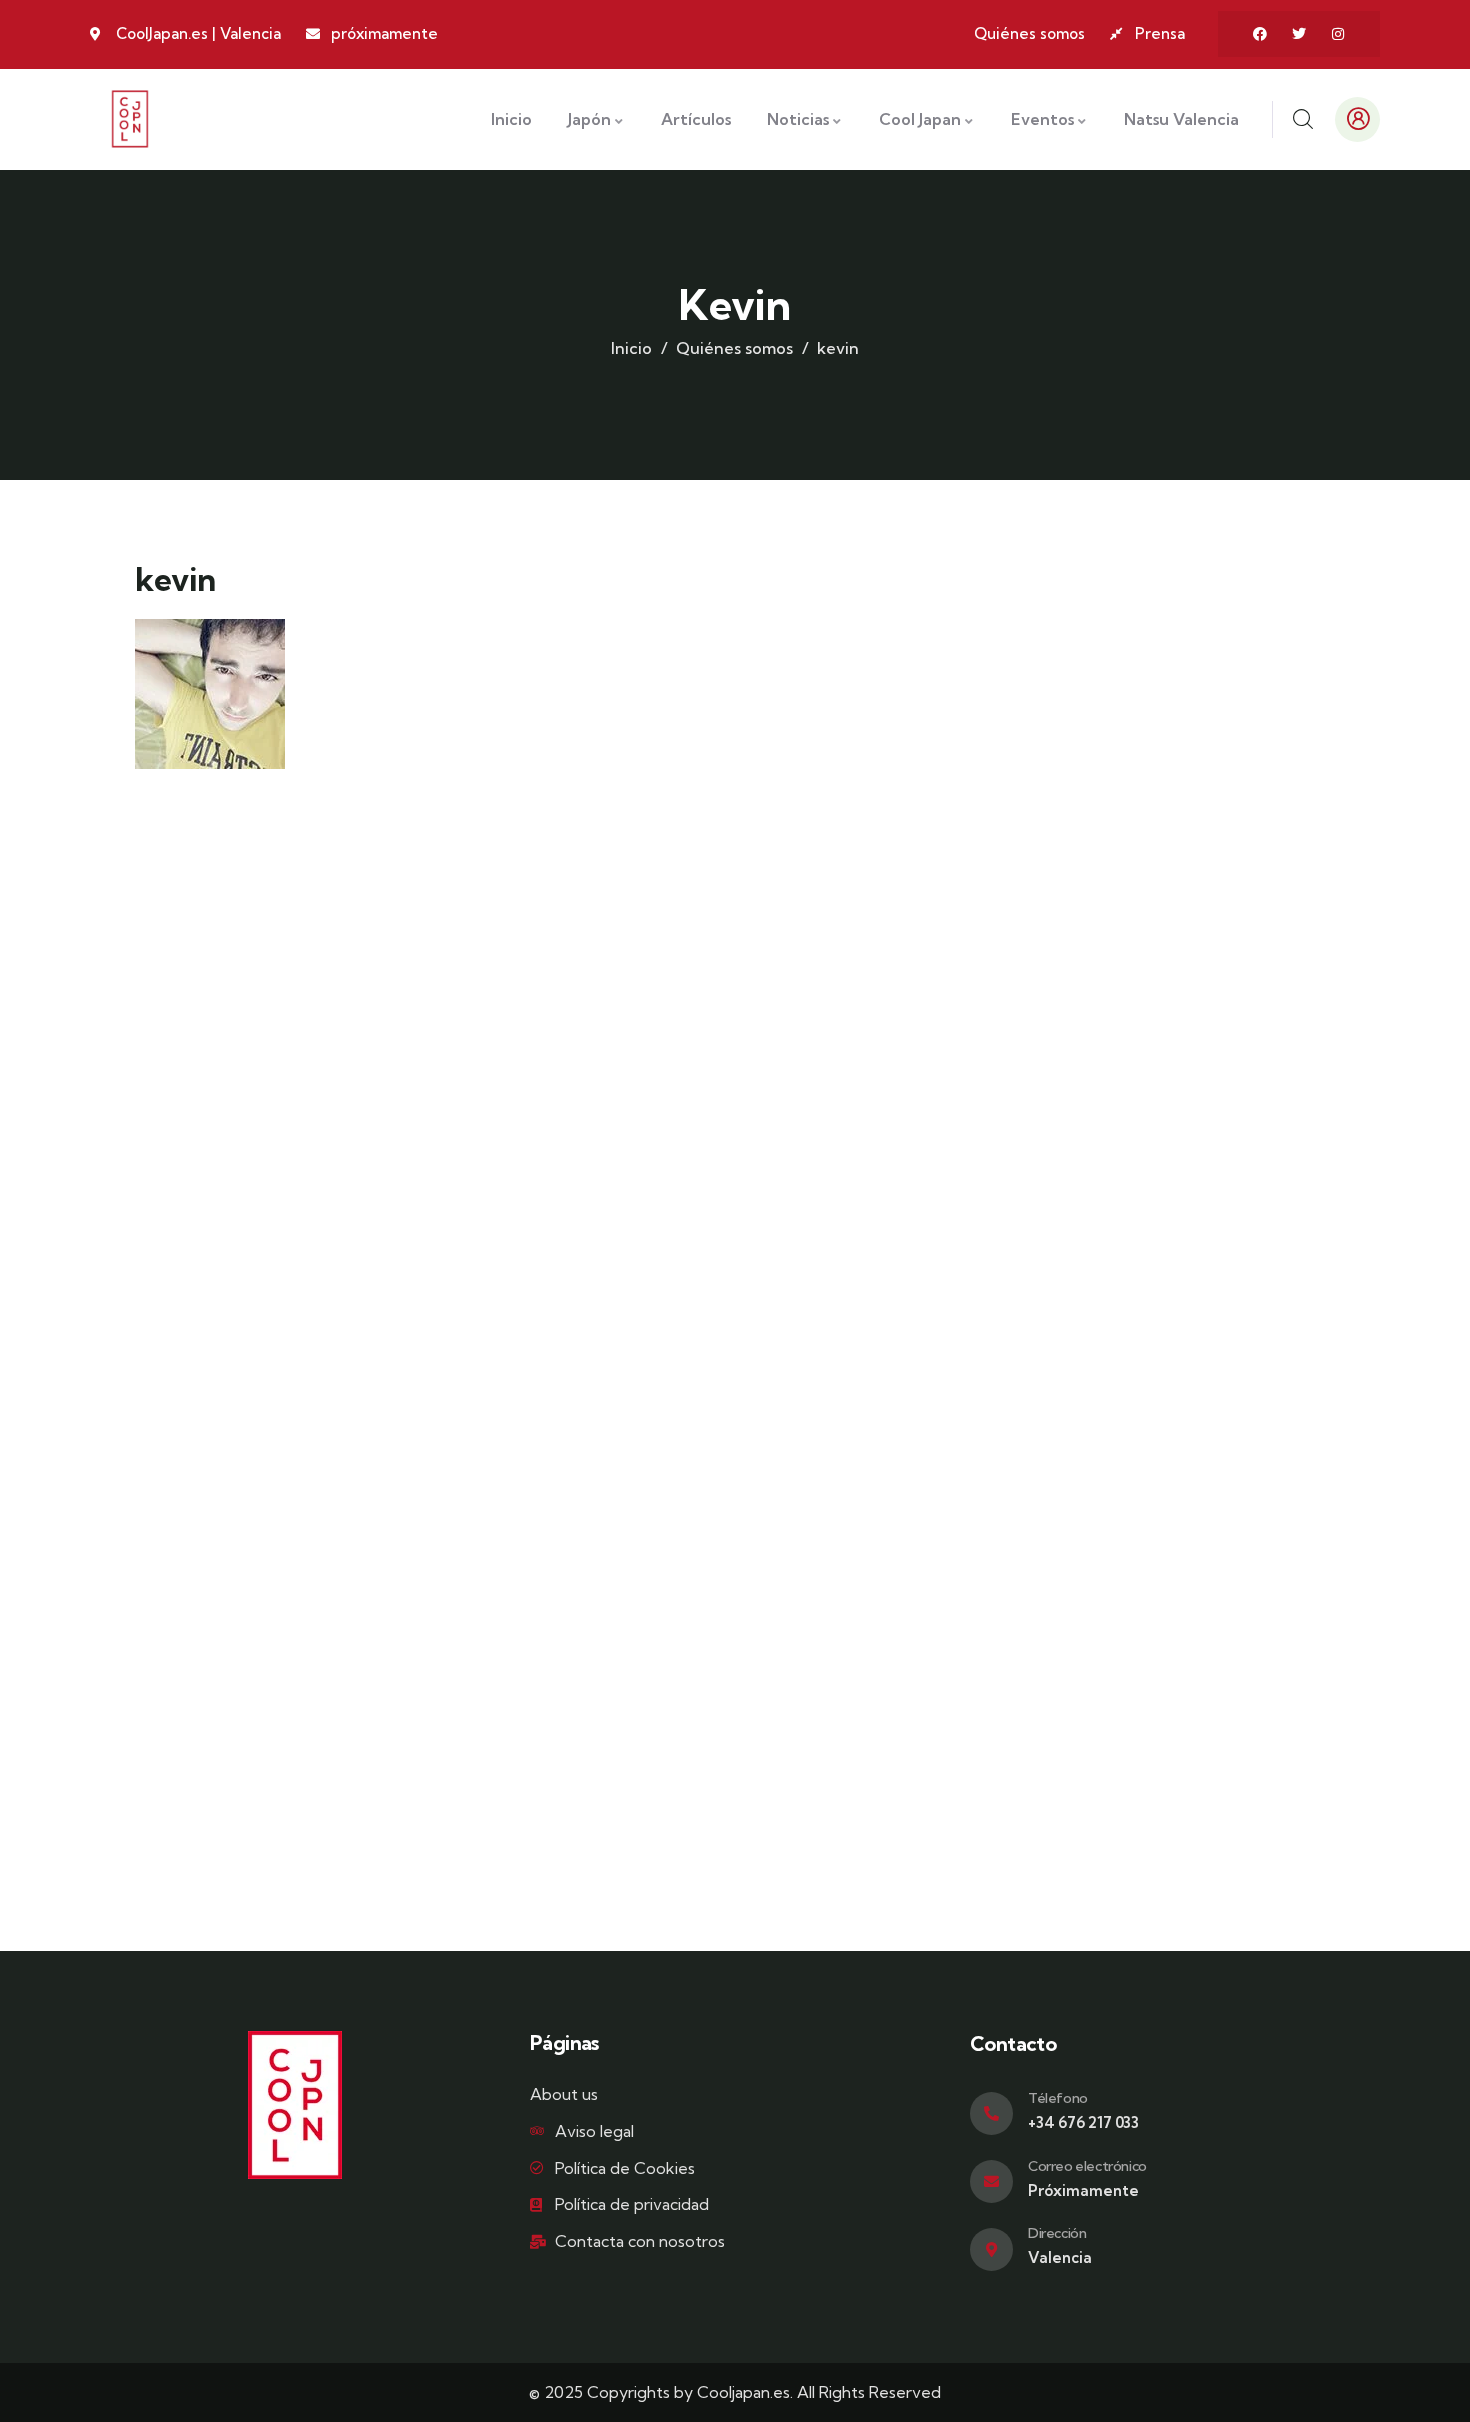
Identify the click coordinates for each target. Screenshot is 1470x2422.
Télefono (1058, 2098)
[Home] (130, 119)
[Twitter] (1299, 34)
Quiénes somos (734, 348)
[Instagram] (1338, 34)
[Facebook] (1260, 34)
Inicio (631, 348)
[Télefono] (991, 2113)
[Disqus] (735, 1063)
